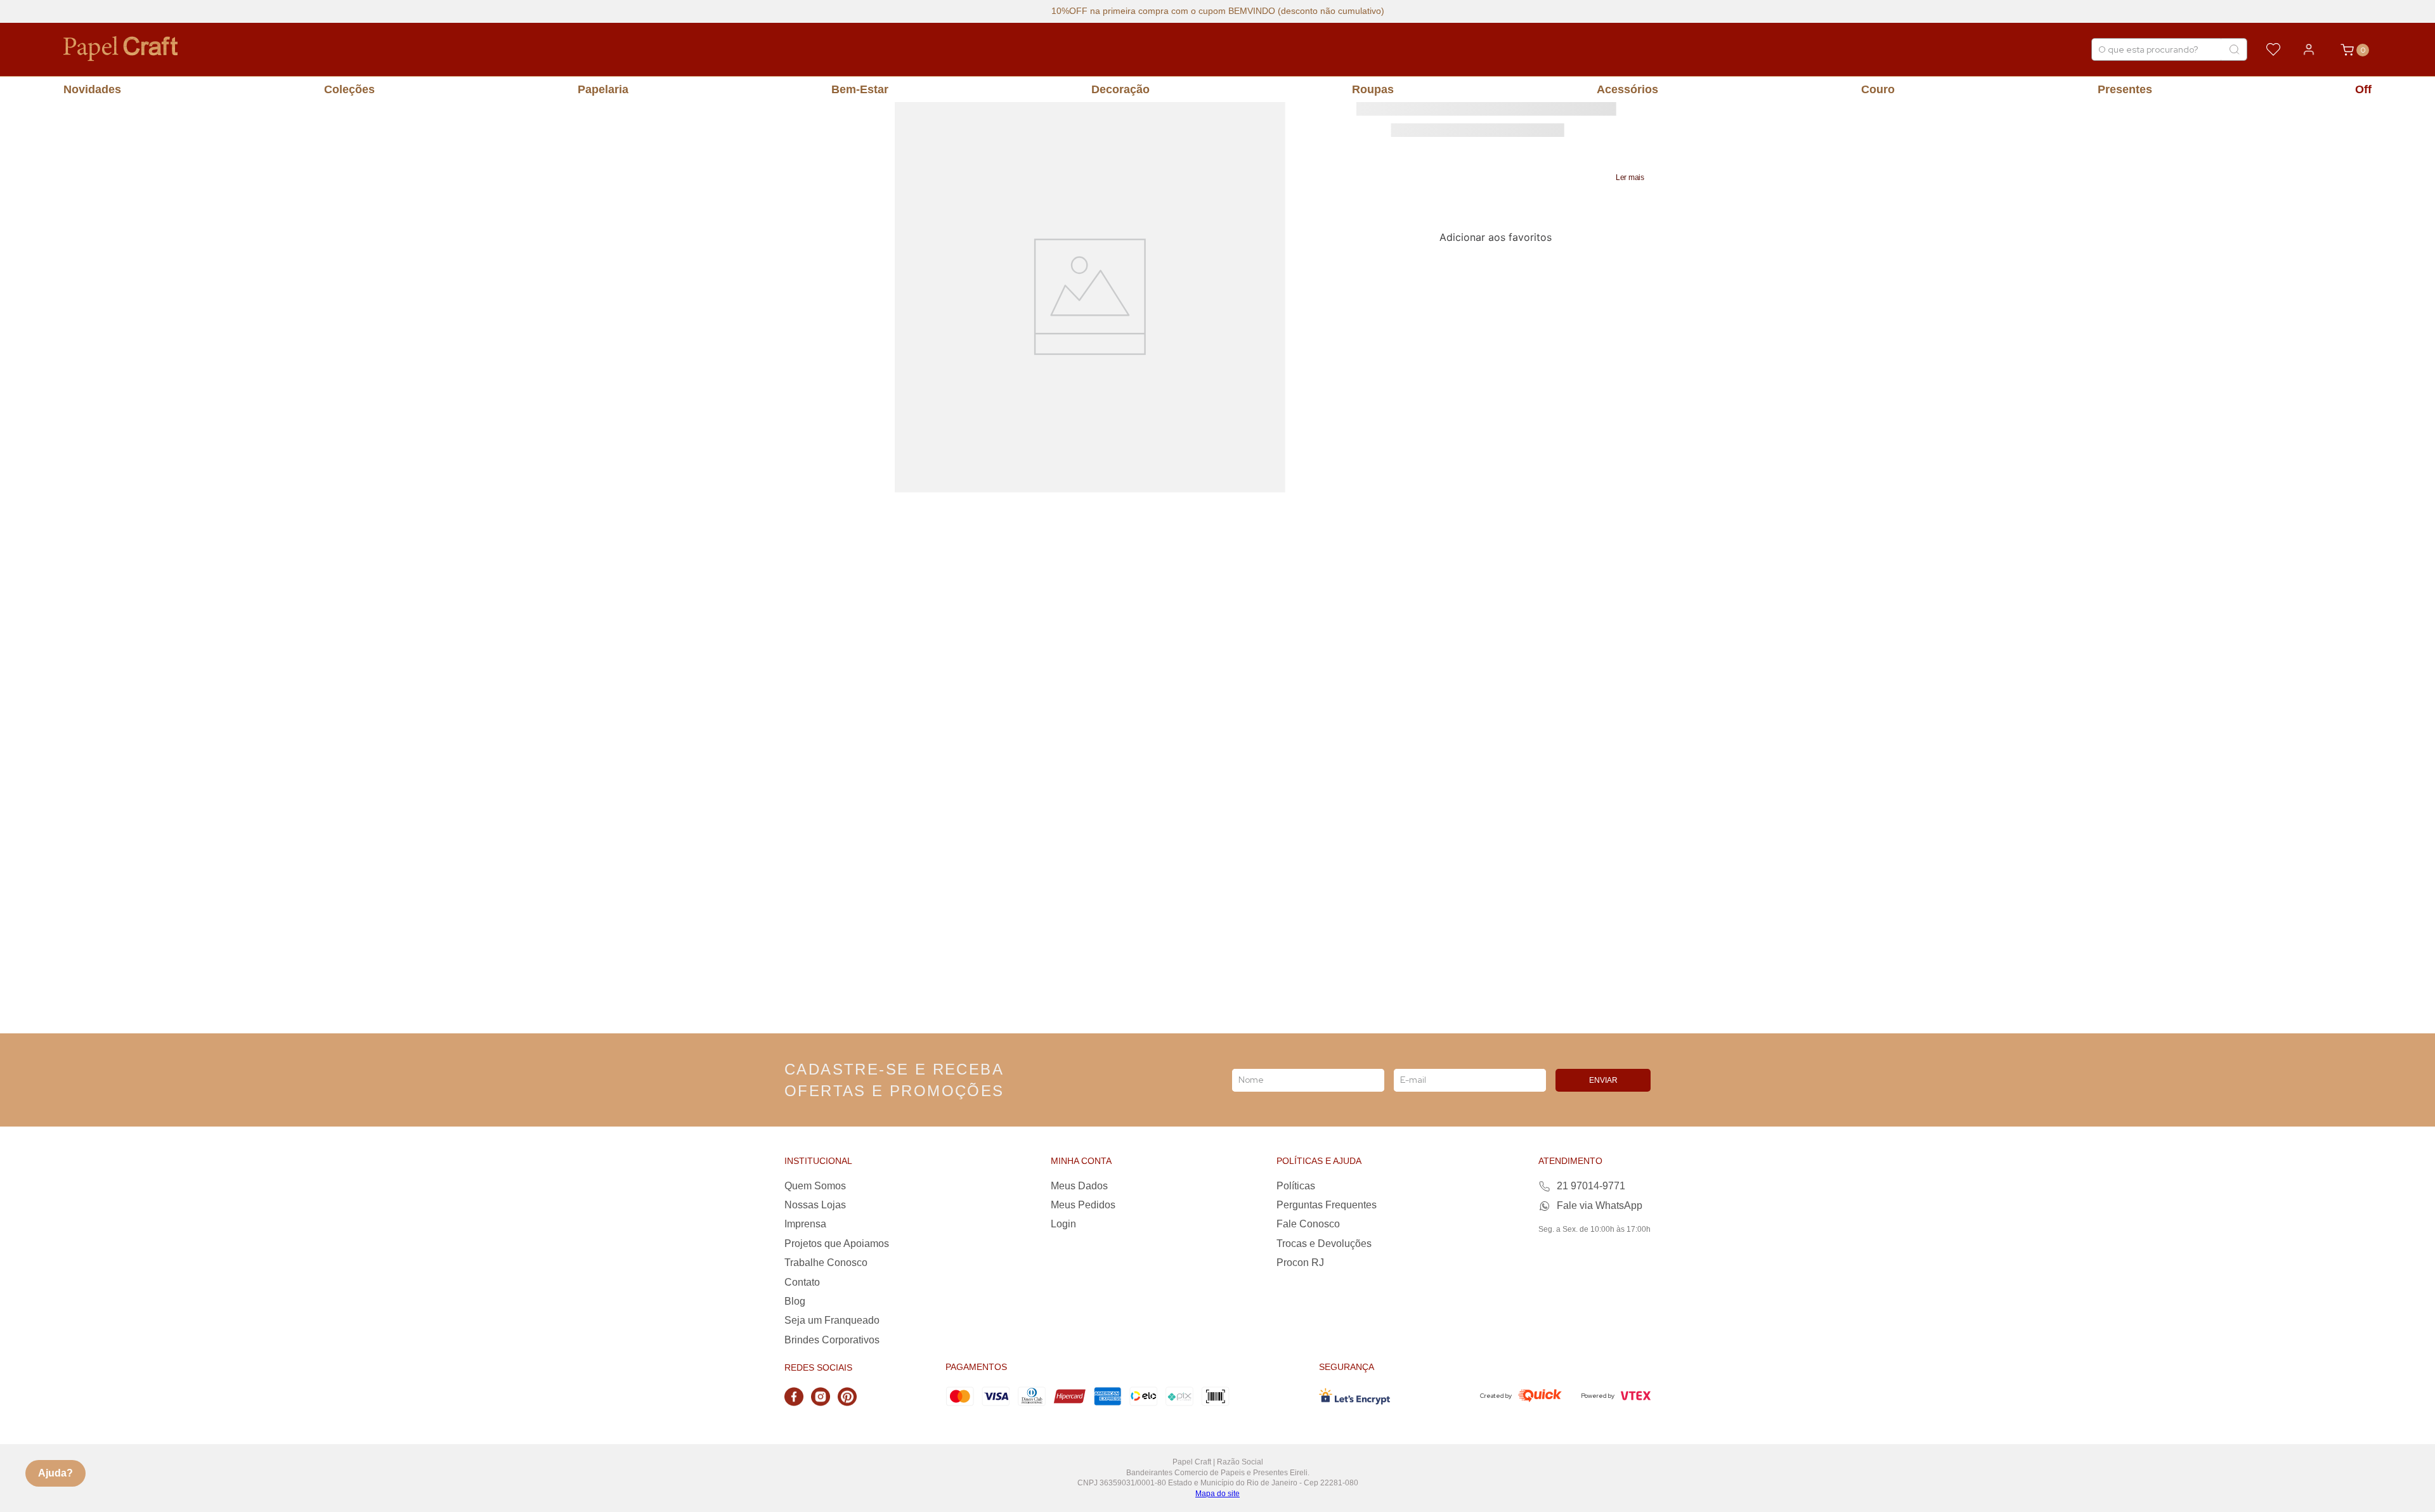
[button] (1630, 178)
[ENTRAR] (2309, 49)
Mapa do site (1217, 1494)
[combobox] (2169, 49)
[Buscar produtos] (2234, 49)
